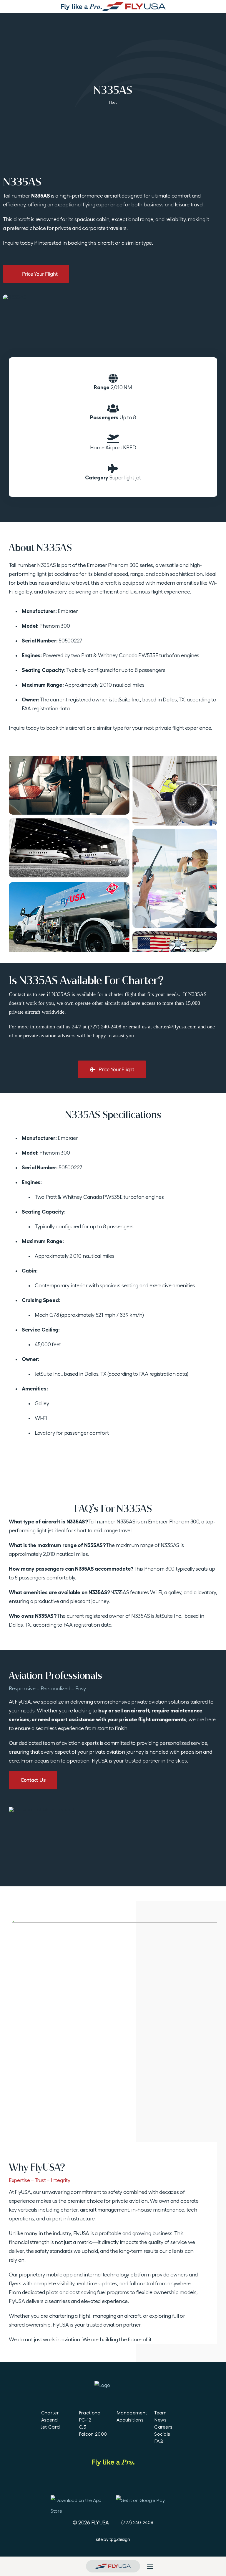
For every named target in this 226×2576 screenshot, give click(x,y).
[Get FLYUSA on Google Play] (146, 2504)
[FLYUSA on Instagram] (129, 2483)
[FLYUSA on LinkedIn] (97, 2483)
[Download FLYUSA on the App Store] (77, 2504)
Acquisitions (130, 2420)
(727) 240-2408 (137, 2522)
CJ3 (83, 2427)
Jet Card (51, 2427)
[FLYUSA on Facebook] (80, 2483)
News (160, 2420)
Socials (162, 2434)
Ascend (50, 2420)
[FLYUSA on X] (146, 2483)
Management (132, 2413)
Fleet (113, 102)
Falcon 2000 (93, 2434)
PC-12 (85, 2420)
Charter (50, 2413)
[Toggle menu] (150, 2566)
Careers (163, 2427)
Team (160, 2413)
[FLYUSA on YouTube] (113, 2483)
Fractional (90, 2413)
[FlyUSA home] (113, 2566)
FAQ (159, 2441)
